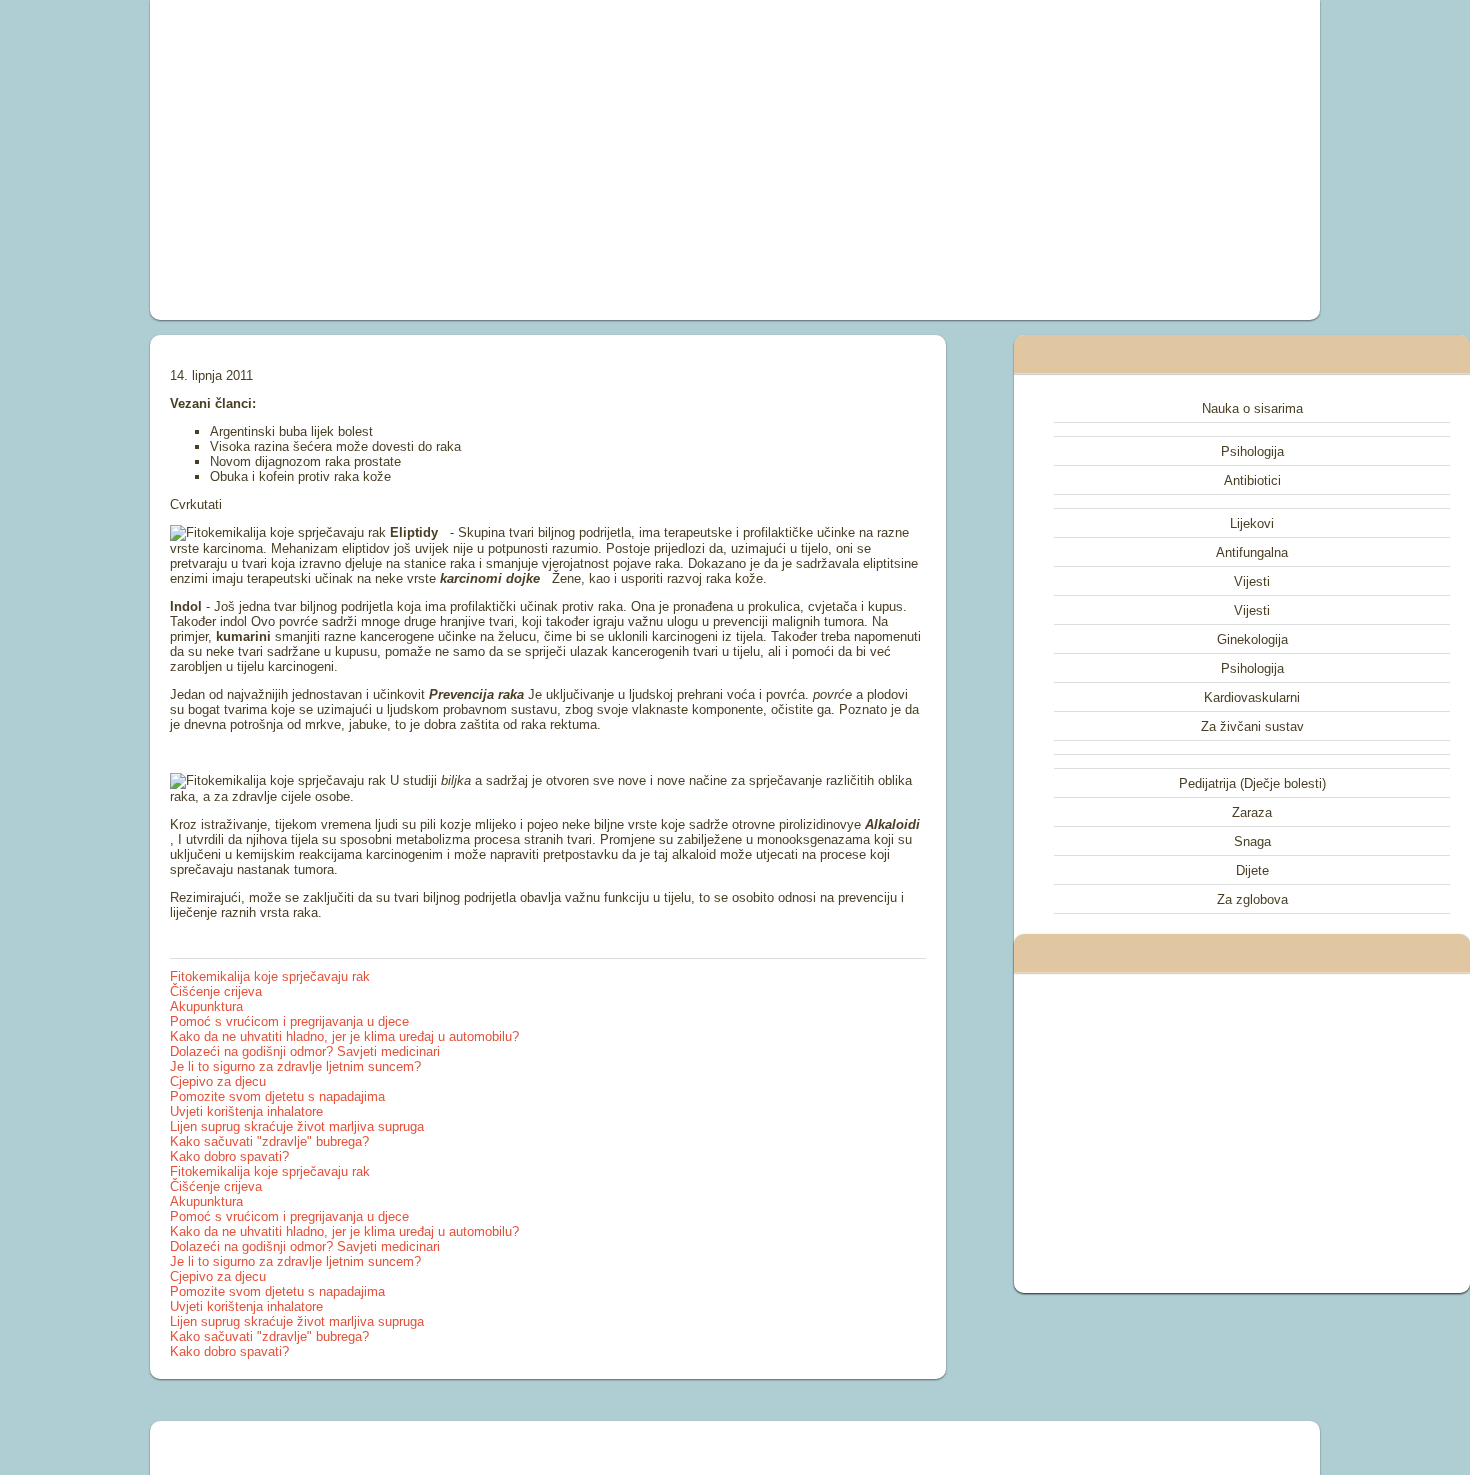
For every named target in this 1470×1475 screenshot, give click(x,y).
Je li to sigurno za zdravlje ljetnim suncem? (295, 1066)
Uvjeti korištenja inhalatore (246, 1111)
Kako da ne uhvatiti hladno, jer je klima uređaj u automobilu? (344, 1036)
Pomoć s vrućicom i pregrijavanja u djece (289, 1021)
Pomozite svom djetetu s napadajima (277, 1096)
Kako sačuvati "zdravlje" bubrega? (269, 1141)
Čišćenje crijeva (216, 991)
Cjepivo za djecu (218, 1081)
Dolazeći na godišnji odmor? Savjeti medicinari (305, 1051)
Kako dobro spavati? (229, 1156)
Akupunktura (206, 1006)
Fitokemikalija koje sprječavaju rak (270, 976)
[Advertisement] (509, 160)
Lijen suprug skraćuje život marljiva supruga (297, 1126)
